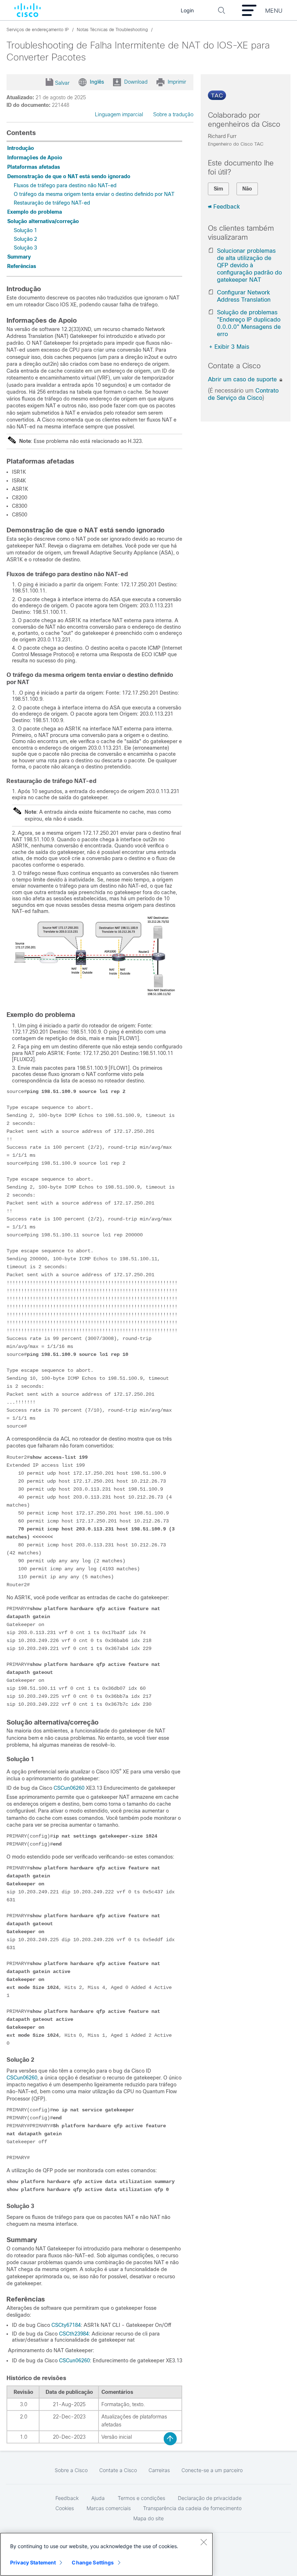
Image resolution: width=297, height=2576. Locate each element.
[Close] (204, 2542)
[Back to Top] (170, 2439)
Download (136, 82)
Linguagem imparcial (119, 114)
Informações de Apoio (35, 158)
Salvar (62, 83)
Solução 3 (25, 248)
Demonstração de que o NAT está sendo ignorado (69, 176)
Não (247, 189)
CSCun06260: (75, 2361)
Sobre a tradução (173, 114)
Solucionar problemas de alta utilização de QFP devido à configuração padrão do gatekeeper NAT (249, 265)
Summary (19, 257)
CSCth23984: (75, 2334)
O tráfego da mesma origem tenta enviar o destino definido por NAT (94, 194)
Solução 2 (25, 239)
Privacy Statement (33, 2562)
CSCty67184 (66, 2325)
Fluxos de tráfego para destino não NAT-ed (65, 185)
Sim (218, 189)
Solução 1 (25, 230)
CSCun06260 (69, 1788)
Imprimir (177, 82)
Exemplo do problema (35, 212)
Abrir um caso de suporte (243, 379)
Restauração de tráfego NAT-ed (52, 203)
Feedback (227, 207)
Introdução (21, 148)
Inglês (97, 82)
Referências (22, 266)
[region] (106, 2554)
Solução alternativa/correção (43, 221)
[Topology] (95, 999)
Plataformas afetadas (34, 167)
